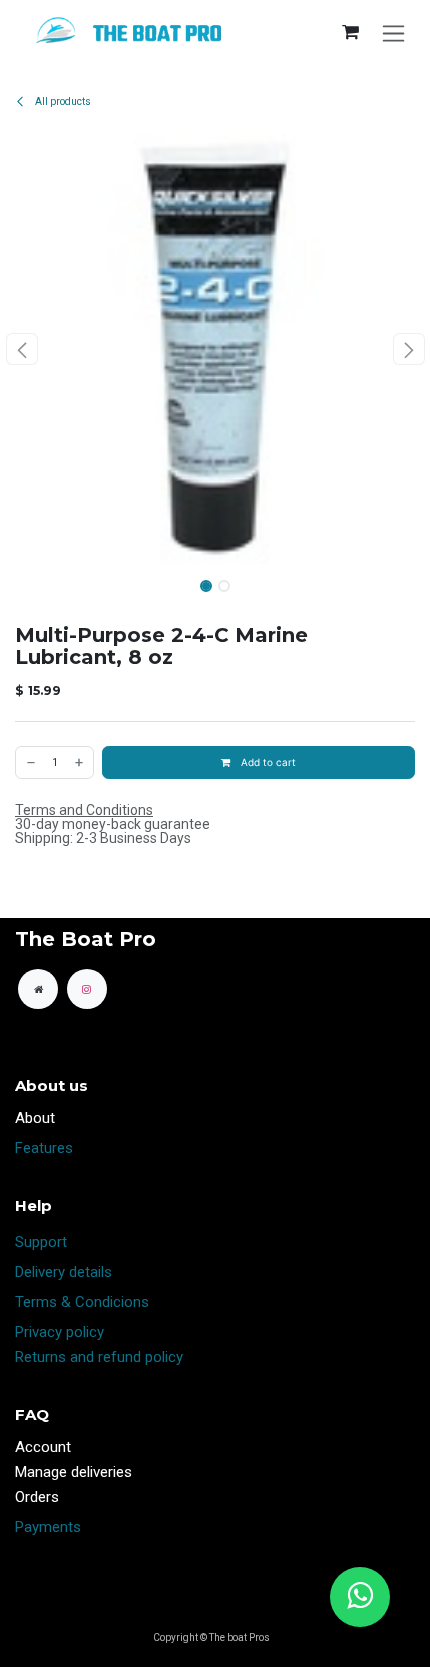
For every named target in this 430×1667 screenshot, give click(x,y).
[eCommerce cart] (350, 32)
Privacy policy (59, 1332)
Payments (48, 1527)
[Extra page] (38, 989)
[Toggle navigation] (393, 32)
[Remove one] (30, 762)
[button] (21, 349)
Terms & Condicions (82, 1302)
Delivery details (63, 1272)
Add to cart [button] (267, 762)
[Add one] (80, 762)
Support (41, 1242)
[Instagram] (87, 989)
